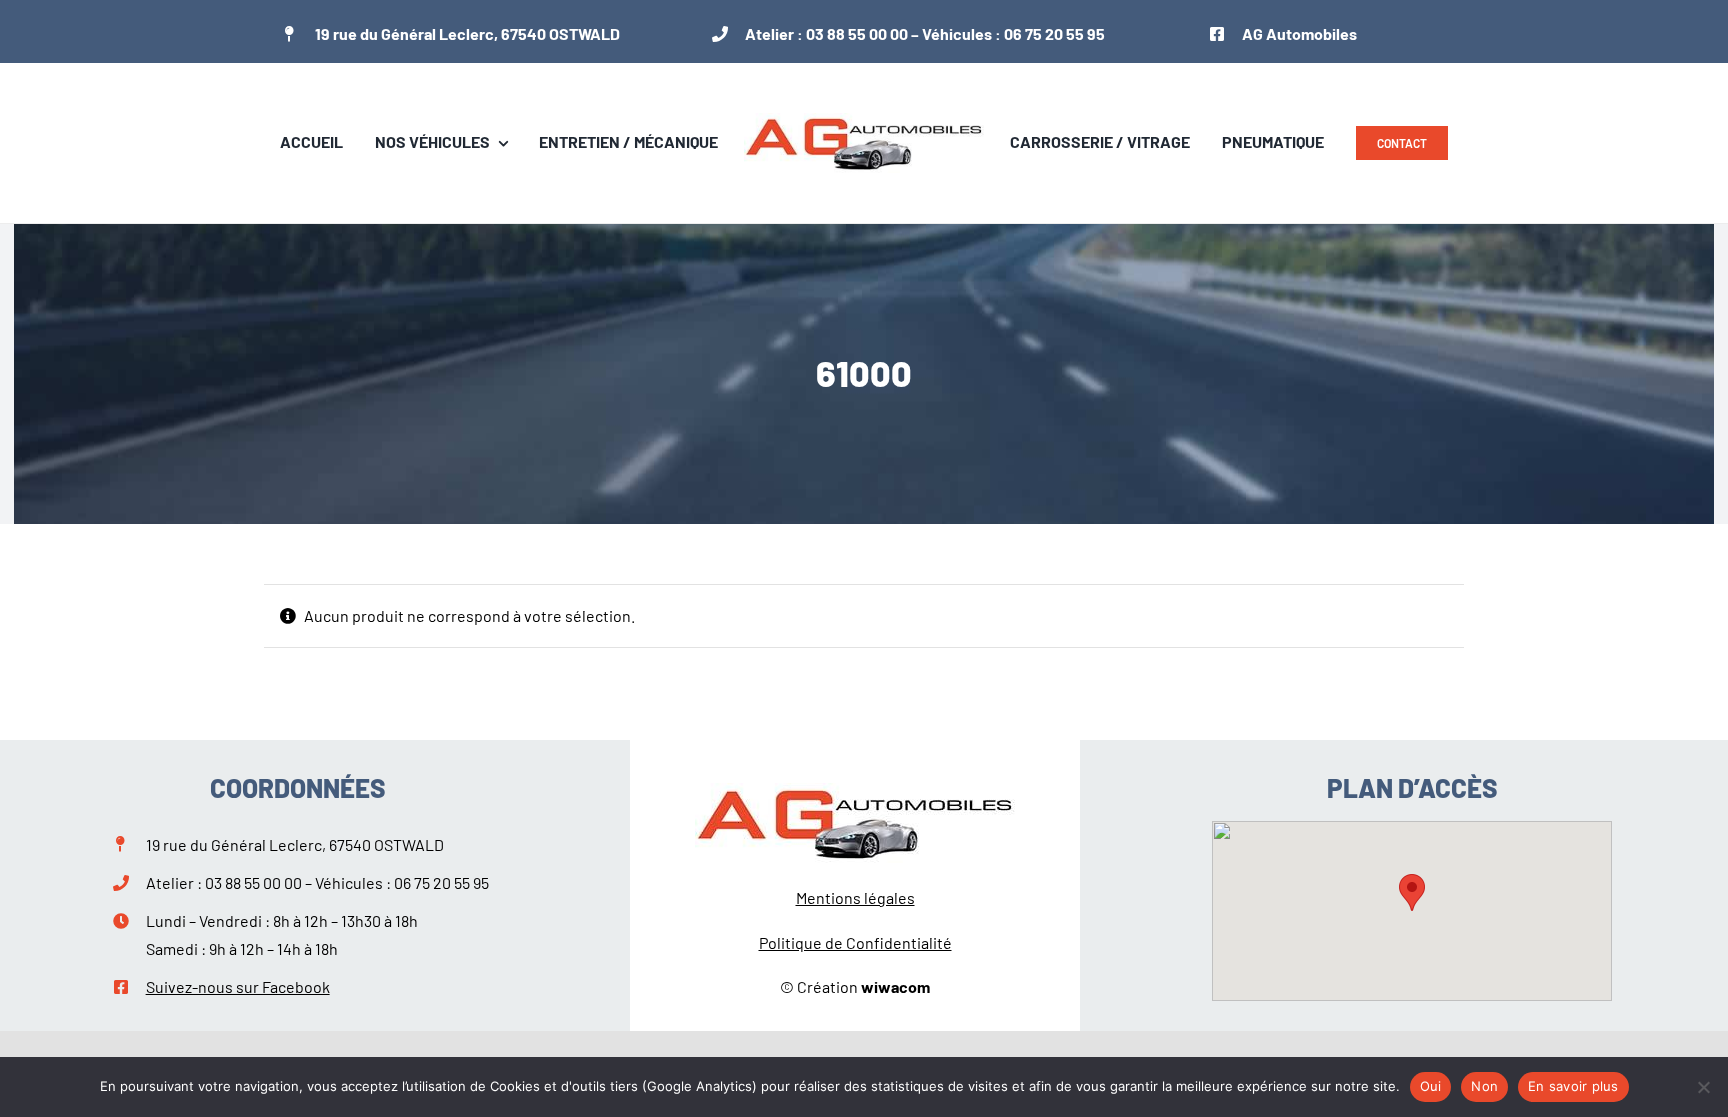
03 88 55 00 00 (857, 33)
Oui (1431, 1086)
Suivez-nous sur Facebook (238, 986)
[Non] (1703, 1087)
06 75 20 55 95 (1054, 33)
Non (1484, 1086)
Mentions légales (855, 897)
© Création (855, 986)
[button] (1412, 892)
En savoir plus (1573, 1086)
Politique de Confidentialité (855, 942)
